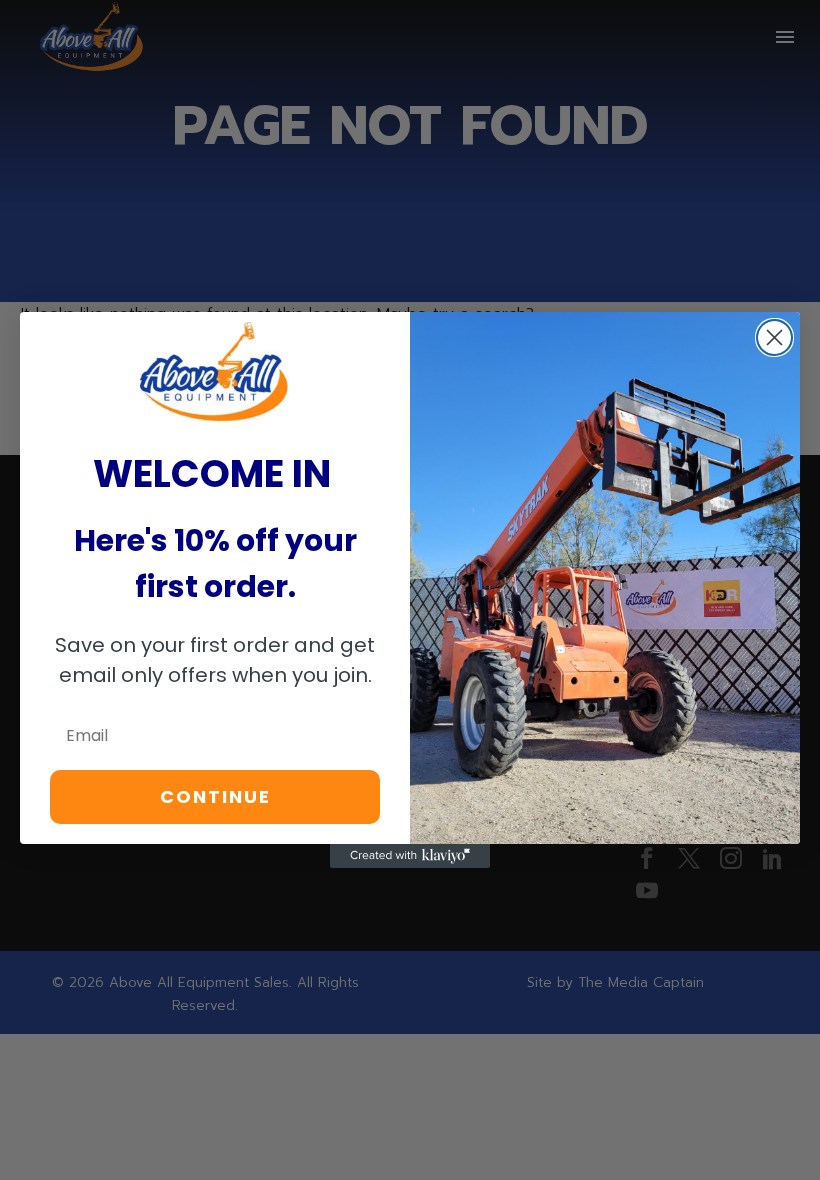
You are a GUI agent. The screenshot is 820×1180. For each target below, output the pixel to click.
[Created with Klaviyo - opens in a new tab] (410, 856)
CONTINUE (215, 796)
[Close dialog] (774, 337)
